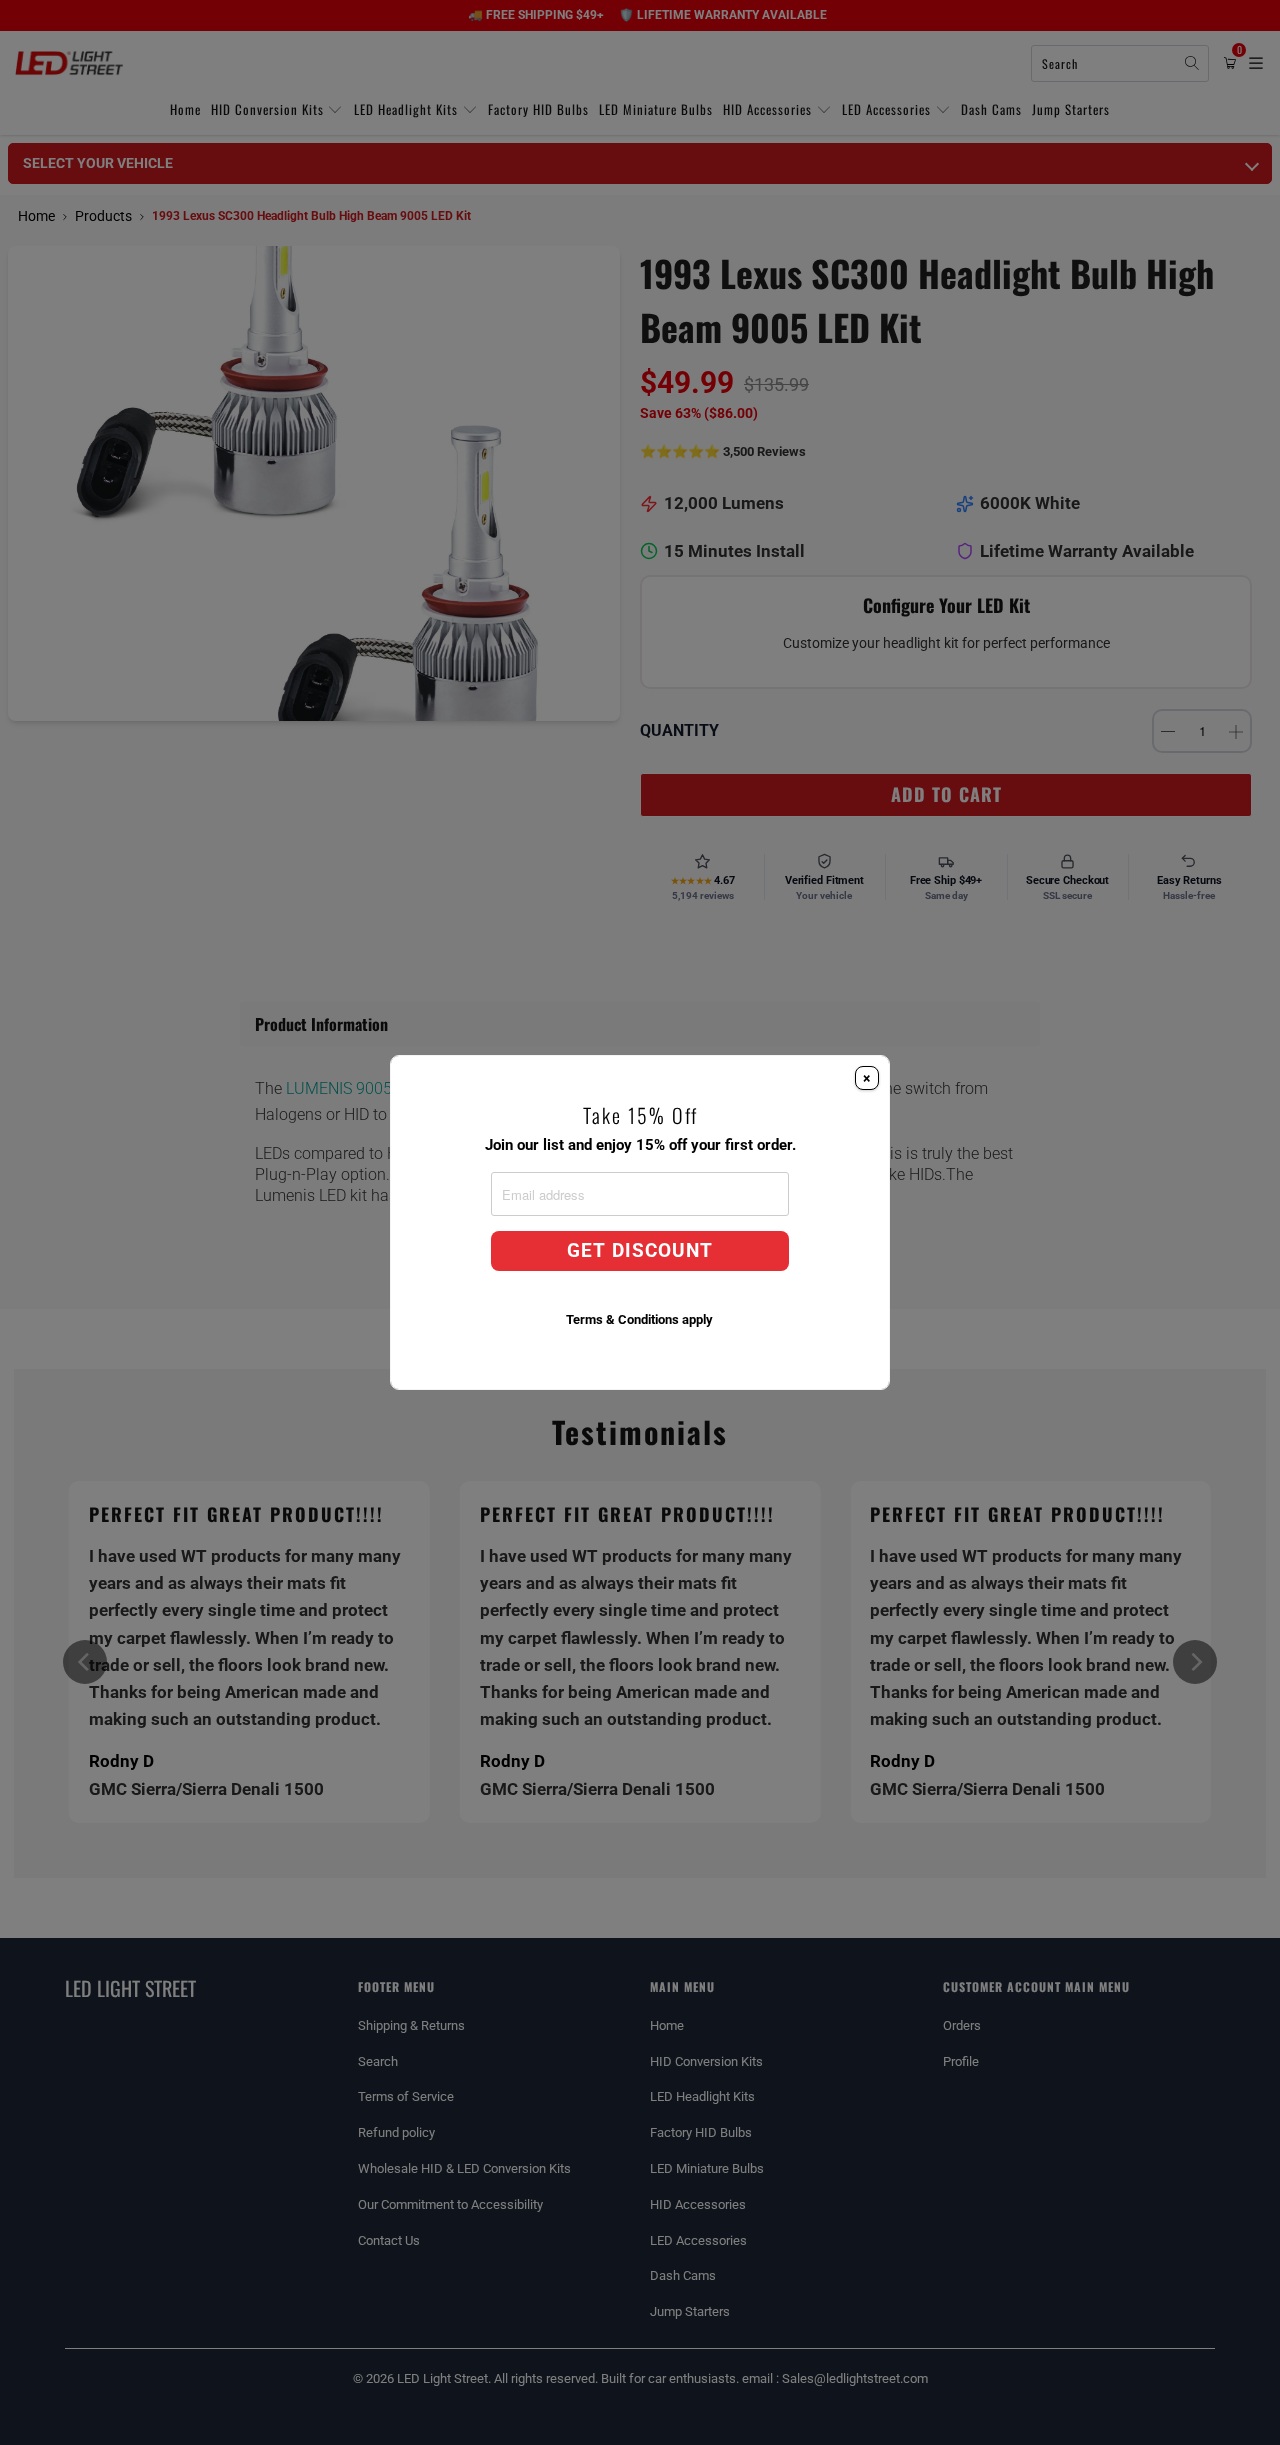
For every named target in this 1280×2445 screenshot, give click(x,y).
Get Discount (640, 1251)
